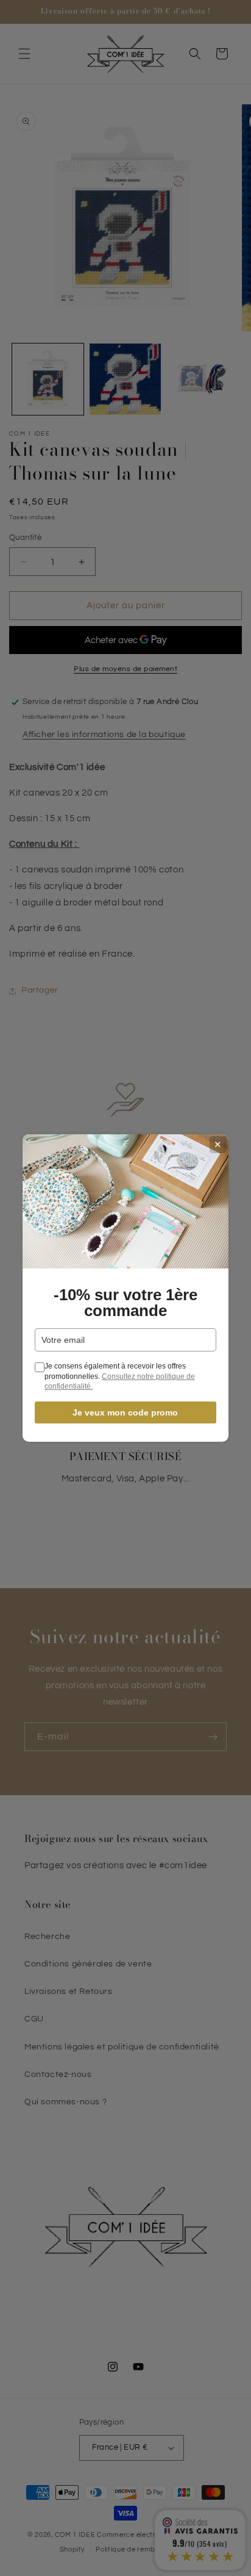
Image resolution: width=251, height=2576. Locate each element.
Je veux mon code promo (125, 1412)
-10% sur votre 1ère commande (125, 1303)
